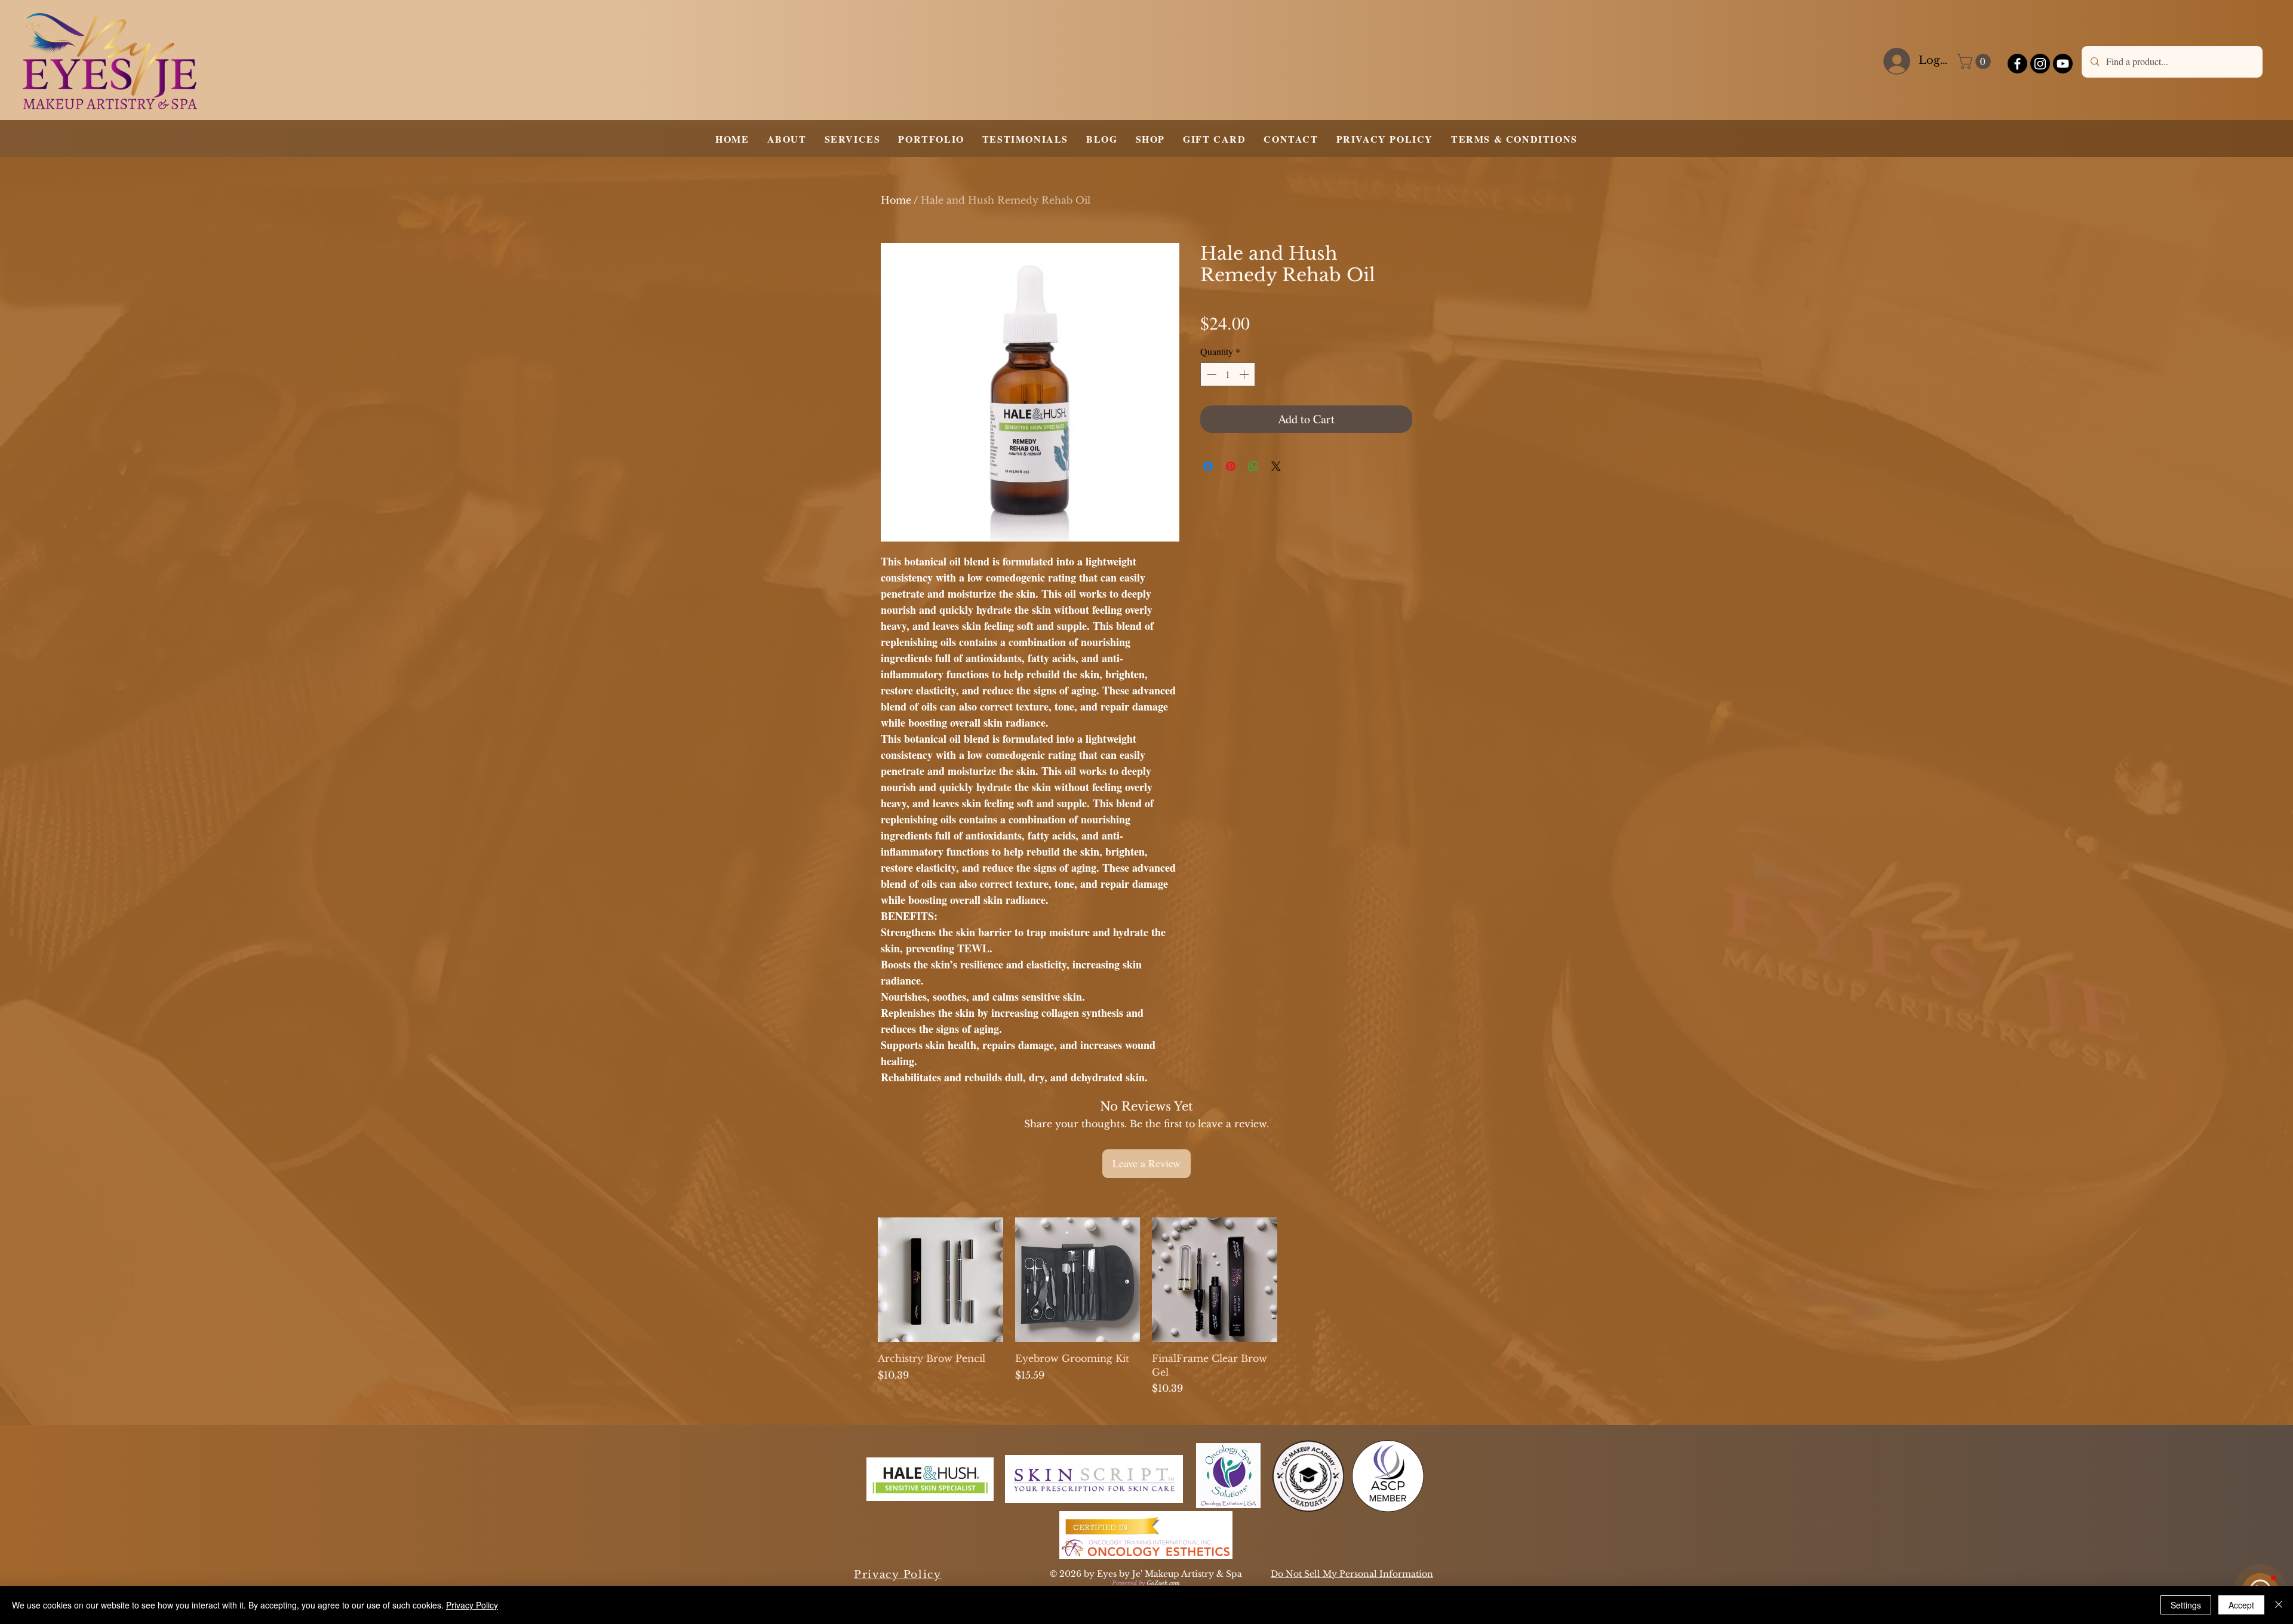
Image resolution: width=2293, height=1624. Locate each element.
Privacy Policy (472, 1605)
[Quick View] (940, 1280)
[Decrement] (1210, 374)
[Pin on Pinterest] (1231, 466)
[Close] (2279, 1605)
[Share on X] (1276, 466)
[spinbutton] (1228, 374)
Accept (2241, 1605)
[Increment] (1245, 374)
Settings (2186, 1605)
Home (896, 200)
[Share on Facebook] (1208, 466)
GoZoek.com (1163, 1583)
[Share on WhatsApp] (1253, 466)
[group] (1146, 1306)
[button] (1976, 61)
